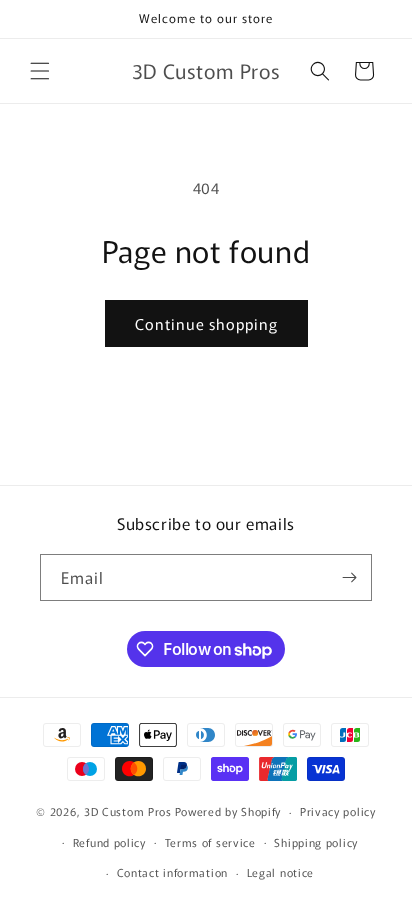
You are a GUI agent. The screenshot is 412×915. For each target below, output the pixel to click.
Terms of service (210, 842)
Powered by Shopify (228, 811)
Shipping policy (316, 842)
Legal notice (280, 872)
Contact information (172, 872)
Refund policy (109, 842)
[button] (40, 71)
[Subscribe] (349, 577)
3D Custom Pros (128, 811)
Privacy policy (338, 811)
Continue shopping (206, 323)
